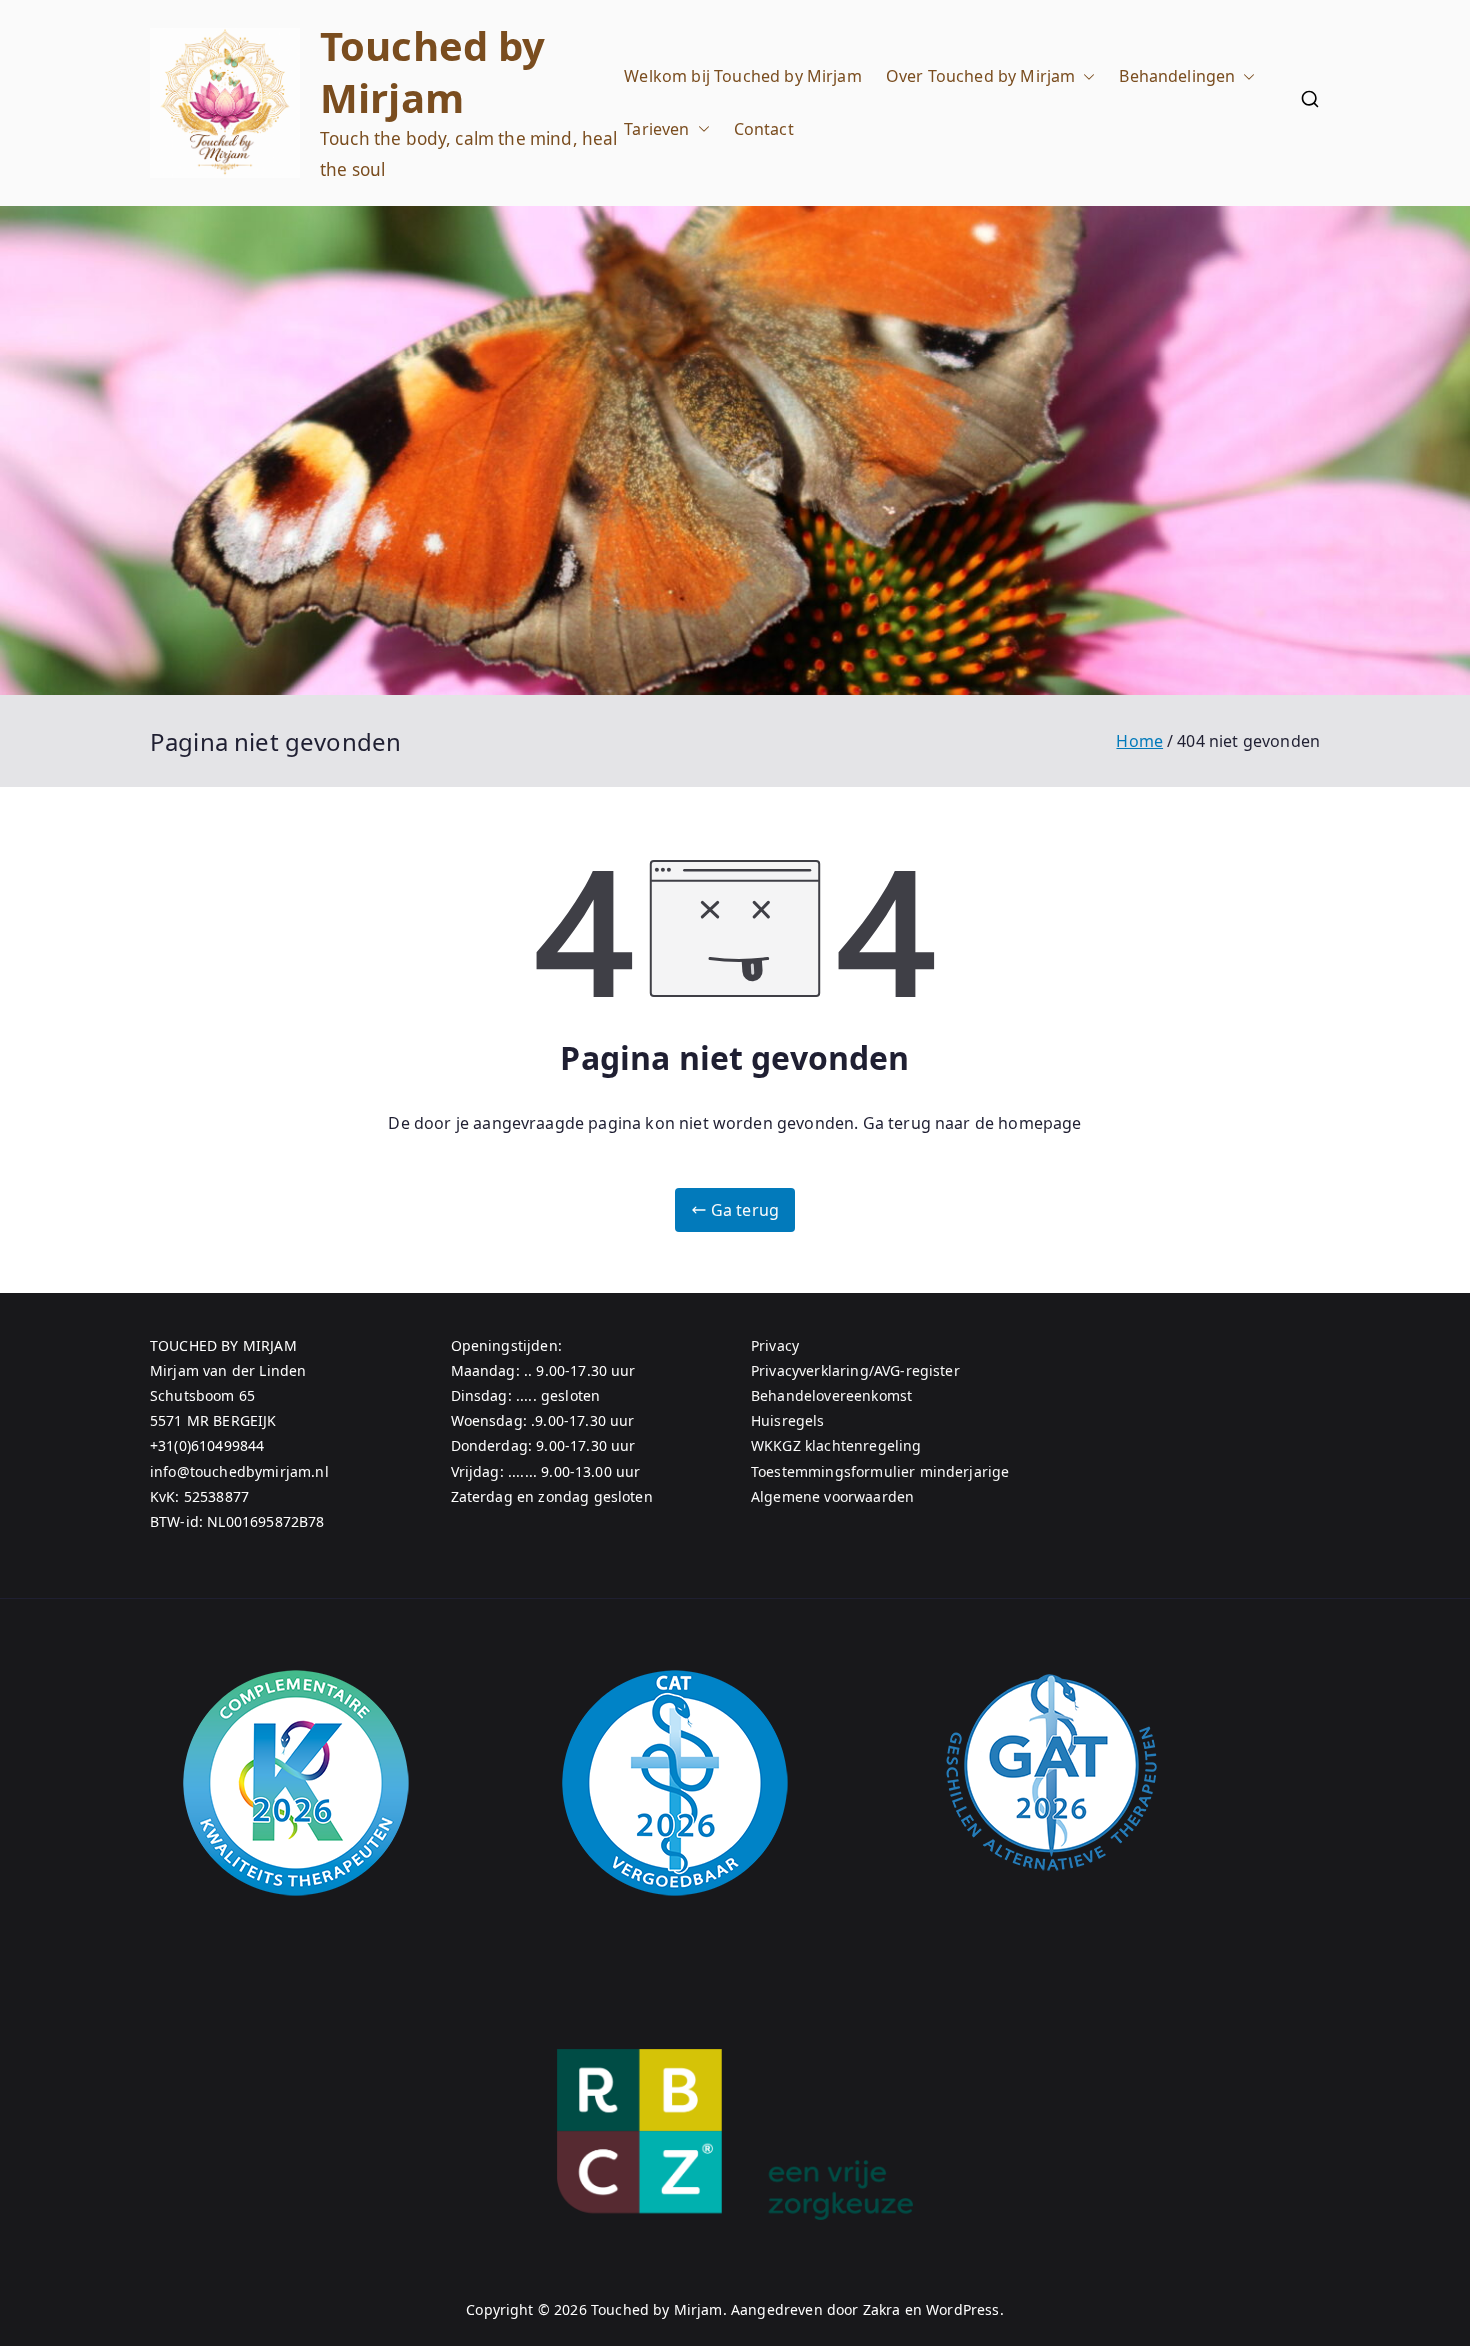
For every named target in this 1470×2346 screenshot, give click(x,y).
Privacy (775, 1345)
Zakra (882, 2309)
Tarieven (656, 129)
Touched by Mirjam (433, 71)
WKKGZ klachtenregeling (836, 1445)
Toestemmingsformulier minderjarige (880, 1471)
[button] (1085, 76)
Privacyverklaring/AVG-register (855, 1370)
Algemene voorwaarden (832, 1496)
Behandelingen (1177, 76)
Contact (764, 129)
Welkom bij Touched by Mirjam (742, 76)
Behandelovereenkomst (831, 1395)
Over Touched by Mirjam (981, 76)
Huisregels (788, 1420)
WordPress (962, 2309)
